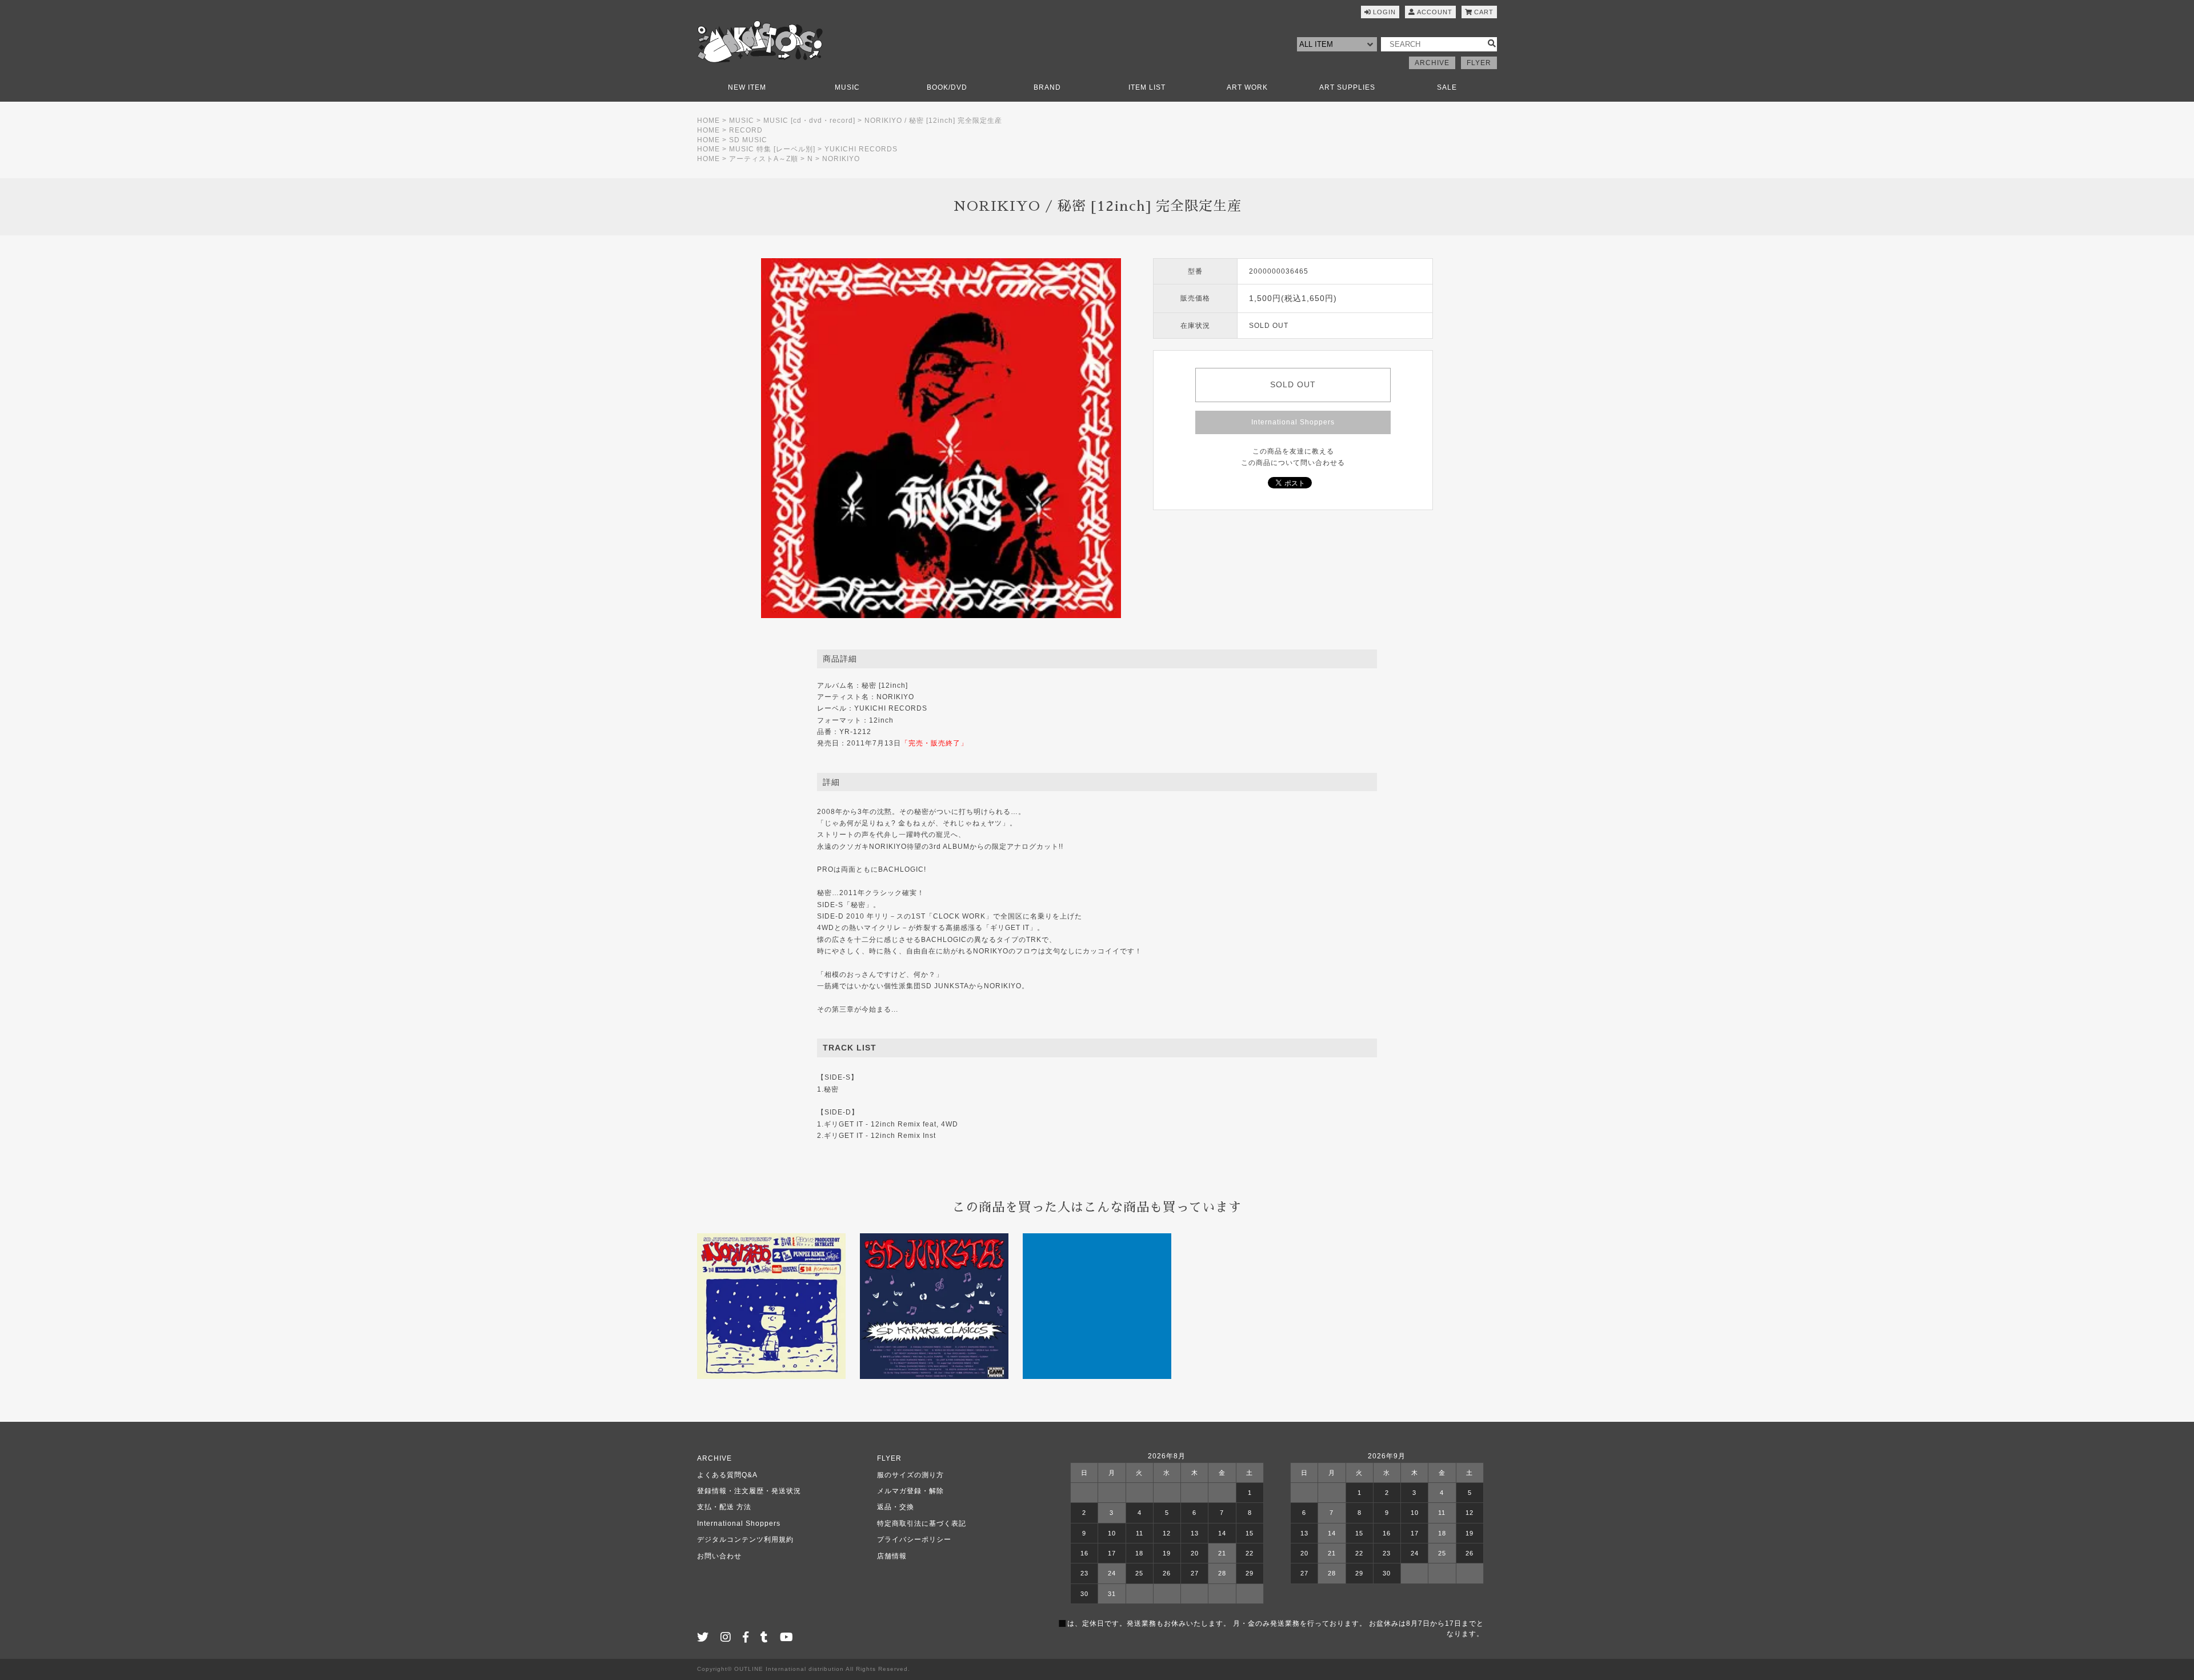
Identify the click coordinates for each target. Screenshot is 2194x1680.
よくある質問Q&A (727, 1475)
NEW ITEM (747, 87)
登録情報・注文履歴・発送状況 (749, 1491)
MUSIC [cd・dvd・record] (809, 121)
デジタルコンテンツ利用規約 (745, 1539)
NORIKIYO (841, 159)
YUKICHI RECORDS (861, 149)
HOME (708, 121)
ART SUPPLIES (1347, 87)
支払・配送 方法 (724, 1507)
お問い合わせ (719, 1556)
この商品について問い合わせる (1293, 463)
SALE (1447, 87)
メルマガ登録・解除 (910, 1491)
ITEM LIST (1147, 87)
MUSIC (847, 87)
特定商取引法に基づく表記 (922, 1523)
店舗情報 (892, 1556)
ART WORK (1247, 87)
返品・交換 (896, 1507)
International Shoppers (1293, 422)
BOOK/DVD (947, 87)
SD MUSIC (748, 140)
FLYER (1479, 63)
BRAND (1047, 87)
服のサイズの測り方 (910, 1475)
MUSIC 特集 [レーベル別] (772, 149)
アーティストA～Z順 (764, 159)
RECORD (746, 130)
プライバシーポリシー (914, 1539)
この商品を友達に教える (1293, 451)
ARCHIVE (1432, 63)
